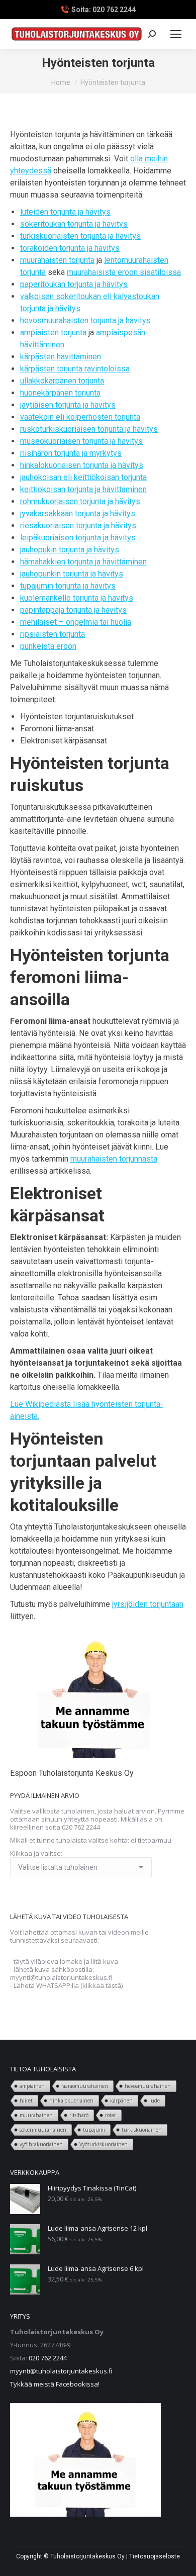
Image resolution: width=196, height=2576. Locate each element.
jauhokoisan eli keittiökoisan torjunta (83, 477)
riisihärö (79, 2115)
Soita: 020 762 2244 (104, 10)
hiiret (26, 2101)
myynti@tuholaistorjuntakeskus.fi (61, 2371)
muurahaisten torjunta (57, 260)
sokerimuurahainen (43, 2130)
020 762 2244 (48, 2358)
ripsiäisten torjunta (53, 634)
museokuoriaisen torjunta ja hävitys (81, 441)
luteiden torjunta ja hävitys (65, 212)
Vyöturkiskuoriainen (104, 2144)
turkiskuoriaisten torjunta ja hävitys (80, 236)
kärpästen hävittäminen (61, 357)
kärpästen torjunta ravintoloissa (75, 369)
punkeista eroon (48, 646)
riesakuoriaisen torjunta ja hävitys (78, 526)
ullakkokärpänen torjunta (62, 381)
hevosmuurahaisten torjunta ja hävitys (85, 320)
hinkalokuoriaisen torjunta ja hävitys (82, 465)
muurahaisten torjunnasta (114, 1159)
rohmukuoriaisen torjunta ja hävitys (80, 501)
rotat (111, 2115)
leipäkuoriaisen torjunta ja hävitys (78, 538)
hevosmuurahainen (148, 2086)
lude (155, 2101)
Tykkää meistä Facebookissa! (55, 2384)
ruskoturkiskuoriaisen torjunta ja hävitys (89, 429)
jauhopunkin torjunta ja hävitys (72, 574)
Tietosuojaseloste (155, 2556)
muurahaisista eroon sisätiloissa (124, 272)
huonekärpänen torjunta (60, 393)
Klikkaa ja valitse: (36, 1853)
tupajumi (94, 2130)
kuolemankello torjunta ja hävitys (77, 598)
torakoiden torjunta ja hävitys (70, 248)
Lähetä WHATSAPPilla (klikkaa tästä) (68, 1985)
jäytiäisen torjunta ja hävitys (68, 405)
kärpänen (121, 2101)
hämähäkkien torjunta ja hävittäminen (83, 562)
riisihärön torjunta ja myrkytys (71, 453)
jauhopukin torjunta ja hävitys (70, 550)
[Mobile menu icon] (176, 34)
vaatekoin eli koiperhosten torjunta (80, 417)
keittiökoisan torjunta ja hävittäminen (83, 489)
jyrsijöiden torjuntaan (148, 1604)
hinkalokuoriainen (71, 2101)
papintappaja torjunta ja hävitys (73, 610)
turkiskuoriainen (142, 2130)
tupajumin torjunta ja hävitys (68, 586)
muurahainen (36, 2115)
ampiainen (32, 2086)
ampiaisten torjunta (53, 332)
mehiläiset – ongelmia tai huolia (76, 622)
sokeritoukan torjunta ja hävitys (74, 224)
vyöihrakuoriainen (41, 2144)
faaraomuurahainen (85, 2086)
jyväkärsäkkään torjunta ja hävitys (78, 513)
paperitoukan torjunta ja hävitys (74, 284)
